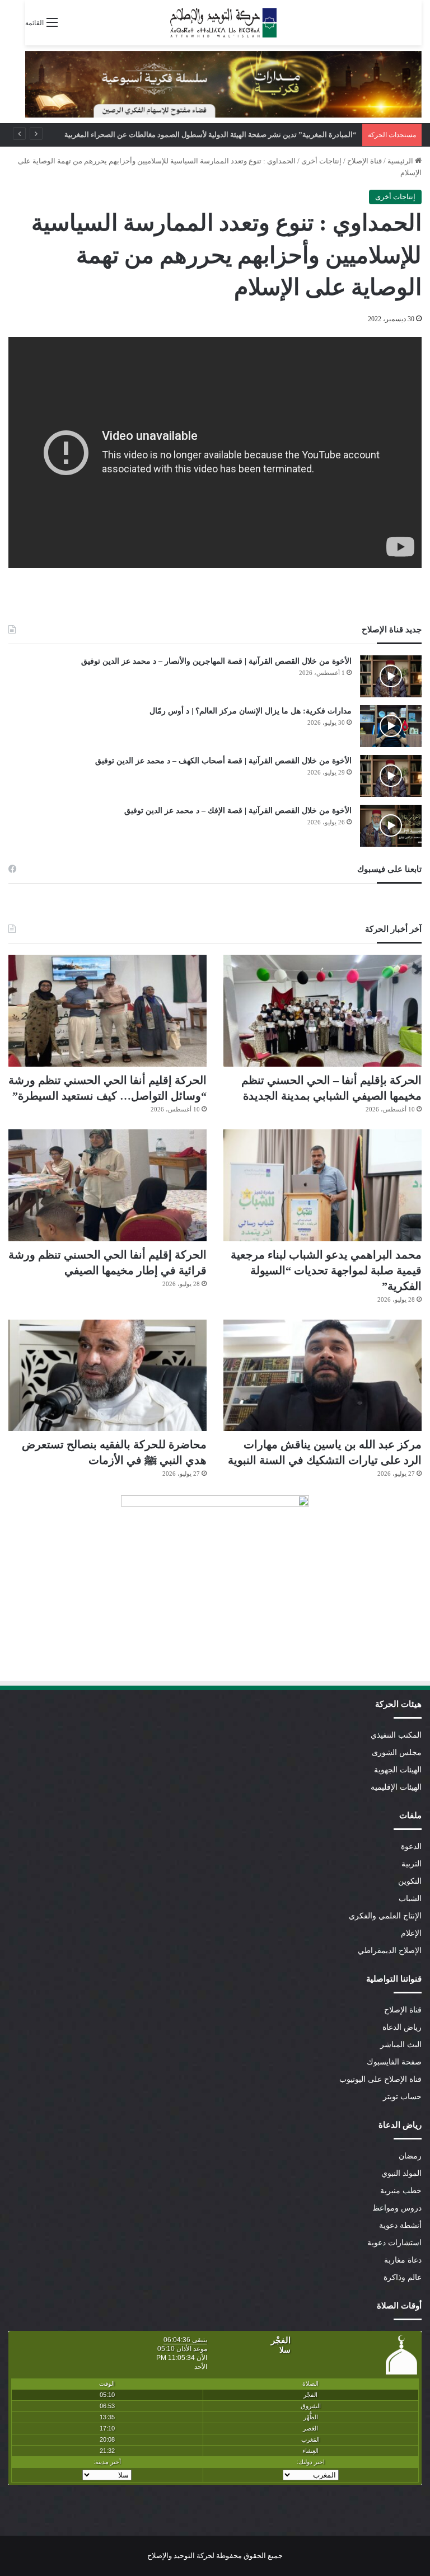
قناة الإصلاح (364, 161)
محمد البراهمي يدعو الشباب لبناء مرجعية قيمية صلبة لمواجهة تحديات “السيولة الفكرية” (326, 1270)
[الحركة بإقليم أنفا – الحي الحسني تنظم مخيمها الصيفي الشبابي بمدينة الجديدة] (322, 1011)
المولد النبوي (401, 2173)
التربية (412, 1864)
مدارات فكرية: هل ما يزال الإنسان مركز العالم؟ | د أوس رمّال (251, 711)
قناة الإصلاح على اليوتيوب (380, 2079)
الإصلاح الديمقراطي (390, 1951)
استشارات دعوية (394, 2243)
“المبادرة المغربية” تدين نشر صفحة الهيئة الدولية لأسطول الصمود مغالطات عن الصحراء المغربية (221, 135)
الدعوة (411, 1847)
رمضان (410, 2156)
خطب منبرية (401, 2191)
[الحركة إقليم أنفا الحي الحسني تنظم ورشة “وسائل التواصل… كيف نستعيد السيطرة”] (107, 1011)
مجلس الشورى (397, 1752)
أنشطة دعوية (400, 2225)
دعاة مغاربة (403, 2260)
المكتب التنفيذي (396, 1735)
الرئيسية (401, 161)
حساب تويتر (402, 2097)
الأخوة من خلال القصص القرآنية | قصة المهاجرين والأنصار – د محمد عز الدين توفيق (216, 661)
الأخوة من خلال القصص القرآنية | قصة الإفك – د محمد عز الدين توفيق (238, 811)
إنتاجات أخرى (321, 161)
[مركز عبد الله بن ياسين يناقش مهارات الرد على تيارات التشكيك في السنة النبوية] (322, 1376)
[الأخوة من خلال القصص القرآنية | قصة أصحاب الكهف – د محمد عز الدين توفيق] (391, 776)
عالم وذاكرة (403, 2277)
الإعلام (411, 1933)
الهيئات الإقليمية (396, 1787)
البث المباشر (401, 2045)
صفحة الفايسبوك (394, 2062)
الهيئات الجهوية (398, 1770)
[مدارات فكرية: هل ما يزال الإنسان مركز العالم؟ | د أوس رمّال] (391, 726)
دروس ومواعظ (397, 2208)
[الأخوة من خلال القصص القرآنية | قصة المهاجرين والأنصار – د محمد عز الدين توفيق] (391, 676)
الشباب (410, 1899)
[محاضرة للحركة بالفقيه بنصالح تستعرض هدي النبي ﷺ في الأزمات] (107, 1376)
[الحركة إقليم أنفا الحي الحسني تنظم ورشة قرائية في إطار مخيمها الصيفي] (107, 1185)
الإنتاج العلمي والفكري (385, 1916)
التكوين (410, 1881)
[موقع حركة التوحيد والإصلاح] (223, 23)
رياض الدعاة (402, 2027)
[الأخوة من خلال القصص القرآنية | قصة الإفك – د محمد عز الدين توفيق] (391, 826)
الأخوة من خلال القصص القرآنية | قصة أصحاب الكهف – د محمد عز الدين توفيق (223, 761)
